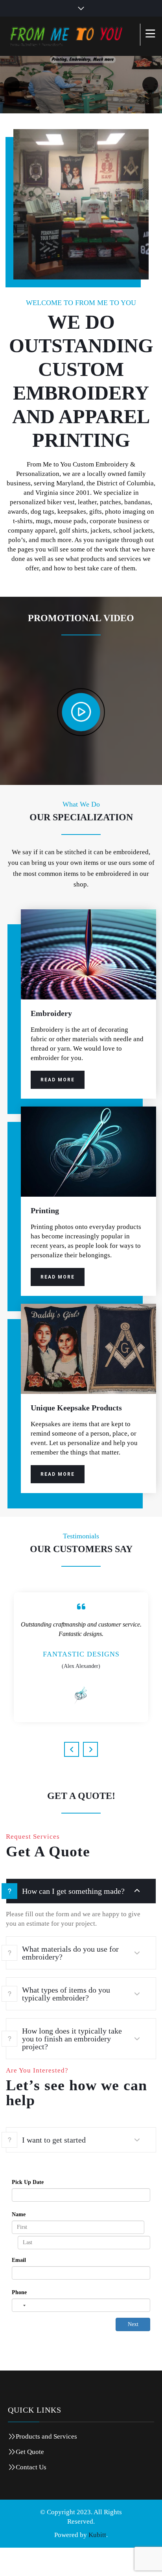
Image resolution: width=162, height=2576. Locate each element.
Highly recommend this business (81, 1678)
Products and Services (46, 2464)
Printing (45, 1212)
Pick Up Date (28, 2210)
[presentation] (72, 1777)
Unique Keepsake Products (76, 1409)
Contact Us (31, 2495)
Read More (58, 1081)
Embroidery (51, 1015)
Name (19, 2242)
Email (19, 2288)
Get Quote (30, 2479)
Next (133, 2352)
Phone (19, 2320)
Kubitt (97, 2562)
